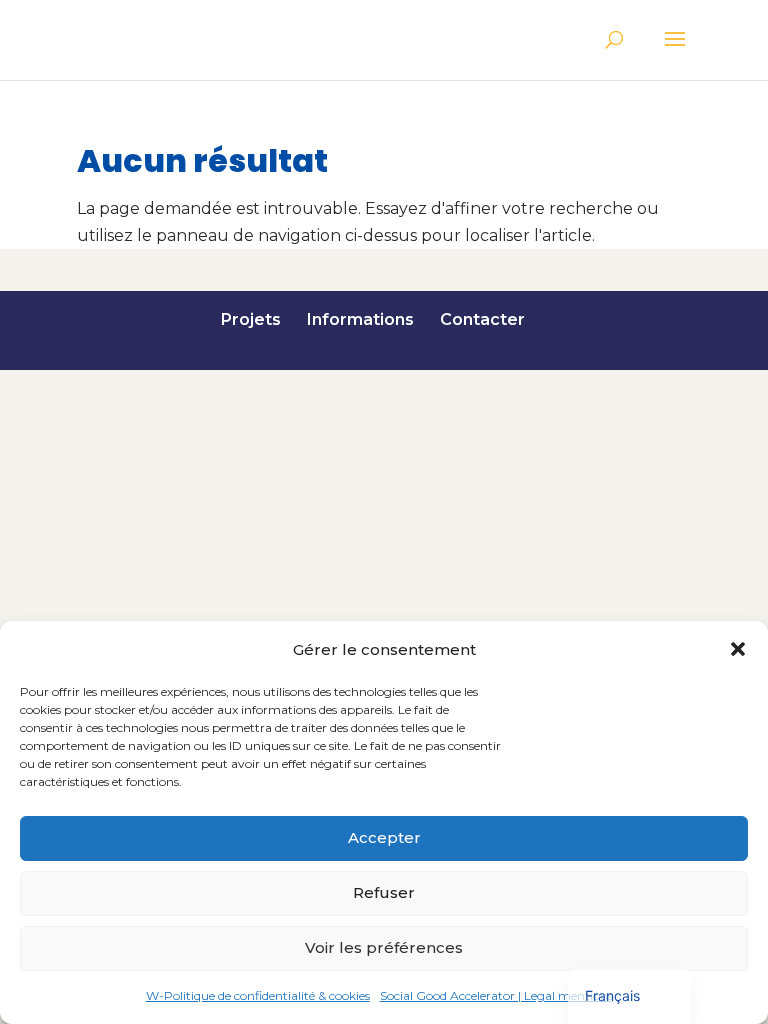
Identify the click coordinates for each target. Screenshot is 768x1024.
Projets (251, 319)
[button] (738, 649)
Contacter (482, 319)
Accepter (384, 837)
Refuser (384, 892)
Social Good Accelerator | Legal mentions (496, 995)
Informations (360, 319)
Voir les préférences (384, 947)
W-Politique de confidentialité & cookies (258, 995)
